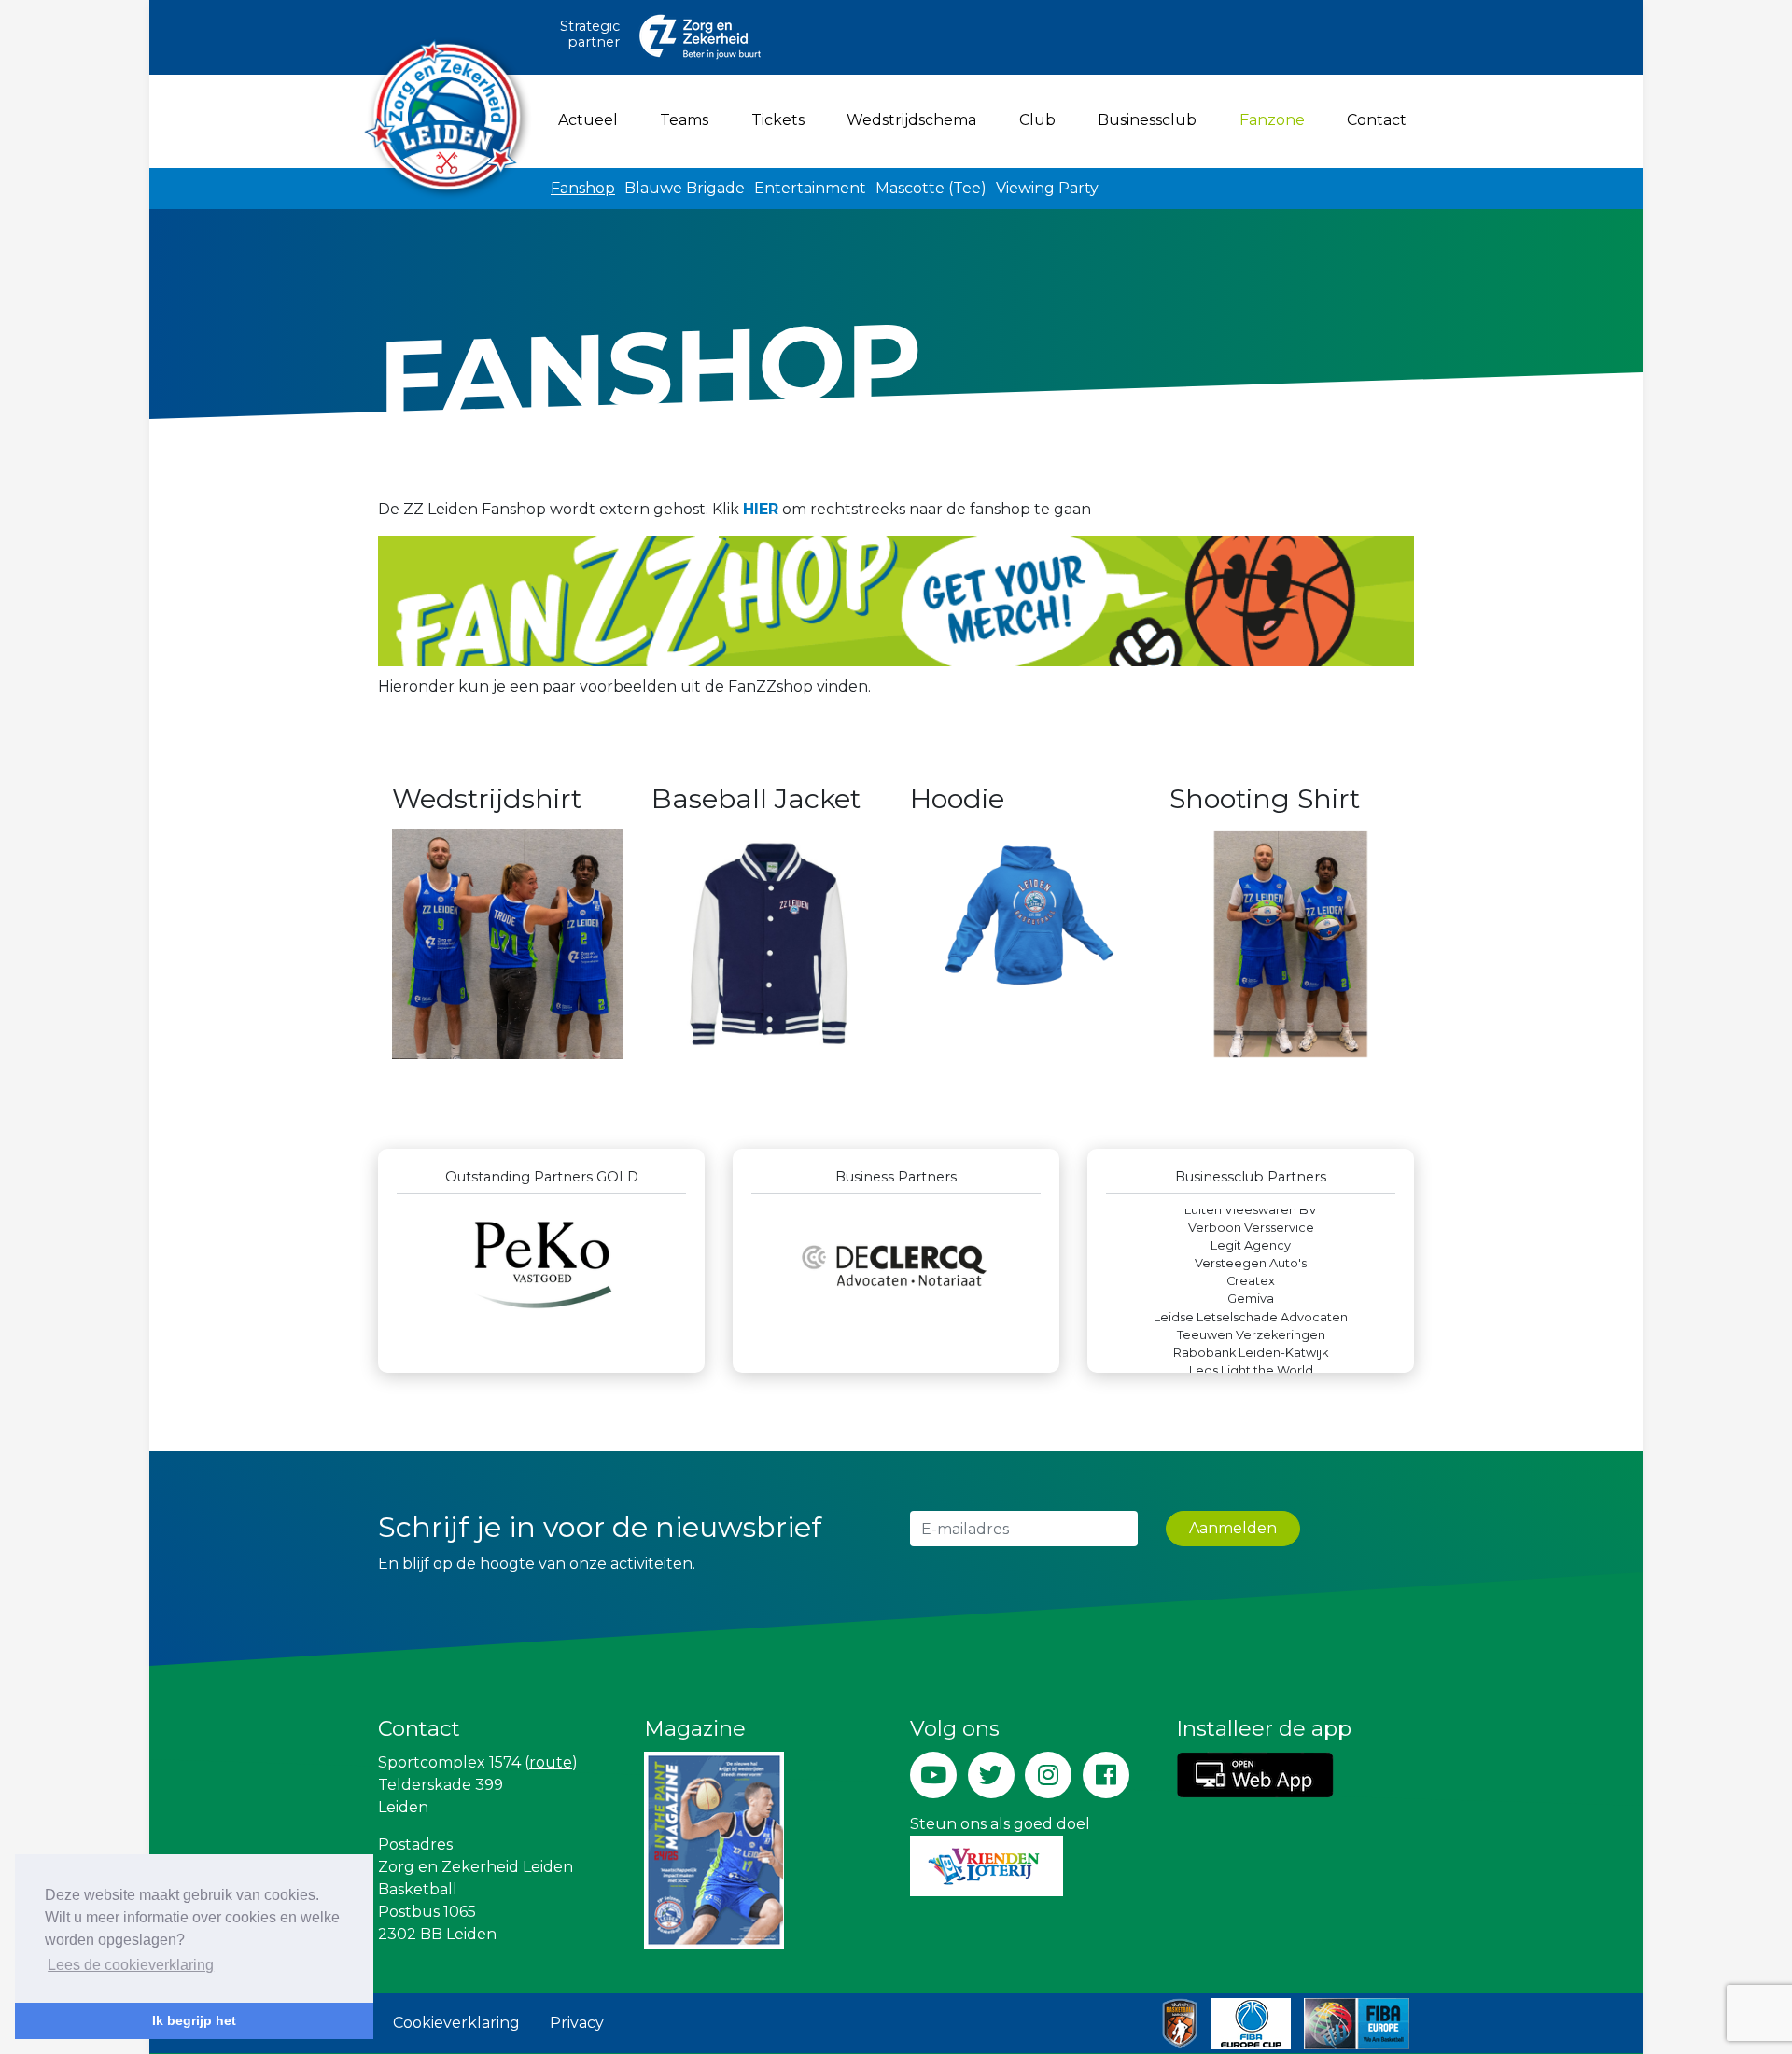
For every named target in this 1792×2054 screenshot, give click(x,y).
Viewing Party (1047, 188)
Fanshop (583, 188)
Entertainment (810, 188)
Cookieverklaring (456, 2023)
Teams (684, 120)
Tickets (778, 120)
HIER (761, 509)
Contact (1377, 120)
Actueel (588, 120)
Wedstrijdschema (911, 120)
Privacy (577, 2023)
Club (1037, 120)
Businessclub (1147, 120)
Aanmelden (1233, 1528)
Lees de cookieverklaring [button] (131, 1965)
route (551, 1762)
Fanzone (1276, 119)
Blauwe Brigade (685, 188)
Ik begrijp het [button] (194, 2020)
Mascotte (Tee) (931, 188)
